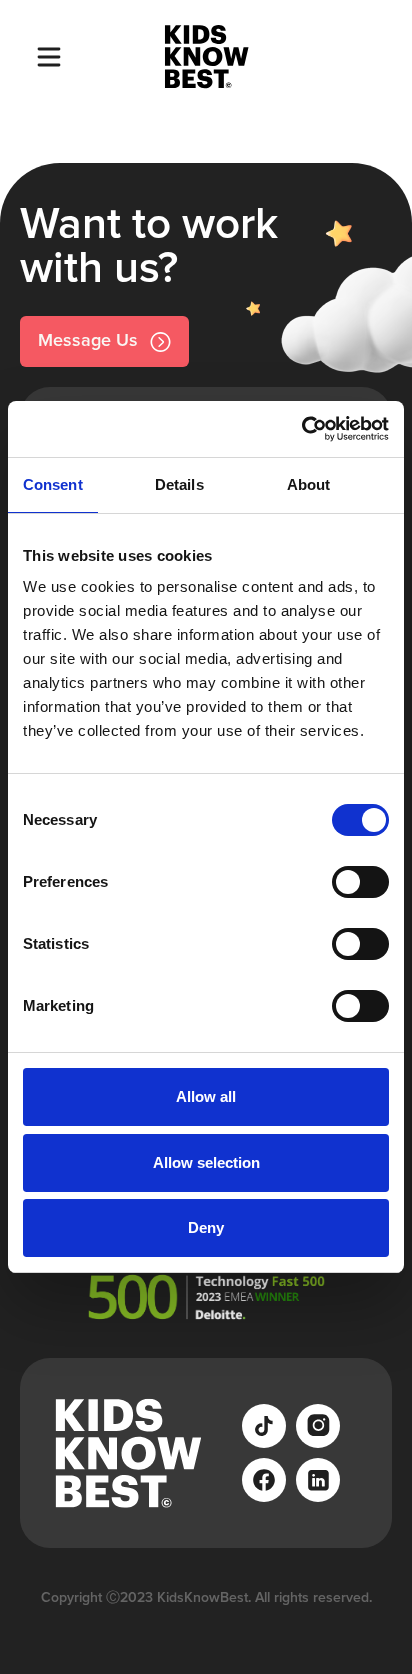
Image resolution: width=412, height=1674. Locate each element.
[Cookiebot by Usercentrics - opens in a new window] (301, 429)
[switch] (360, 882)
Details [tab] (179, 484)
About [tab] (309, 484)
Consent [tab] (53, 484)
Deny (206, 1227)
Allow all (206, 1096)
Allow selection (206, 1162)
